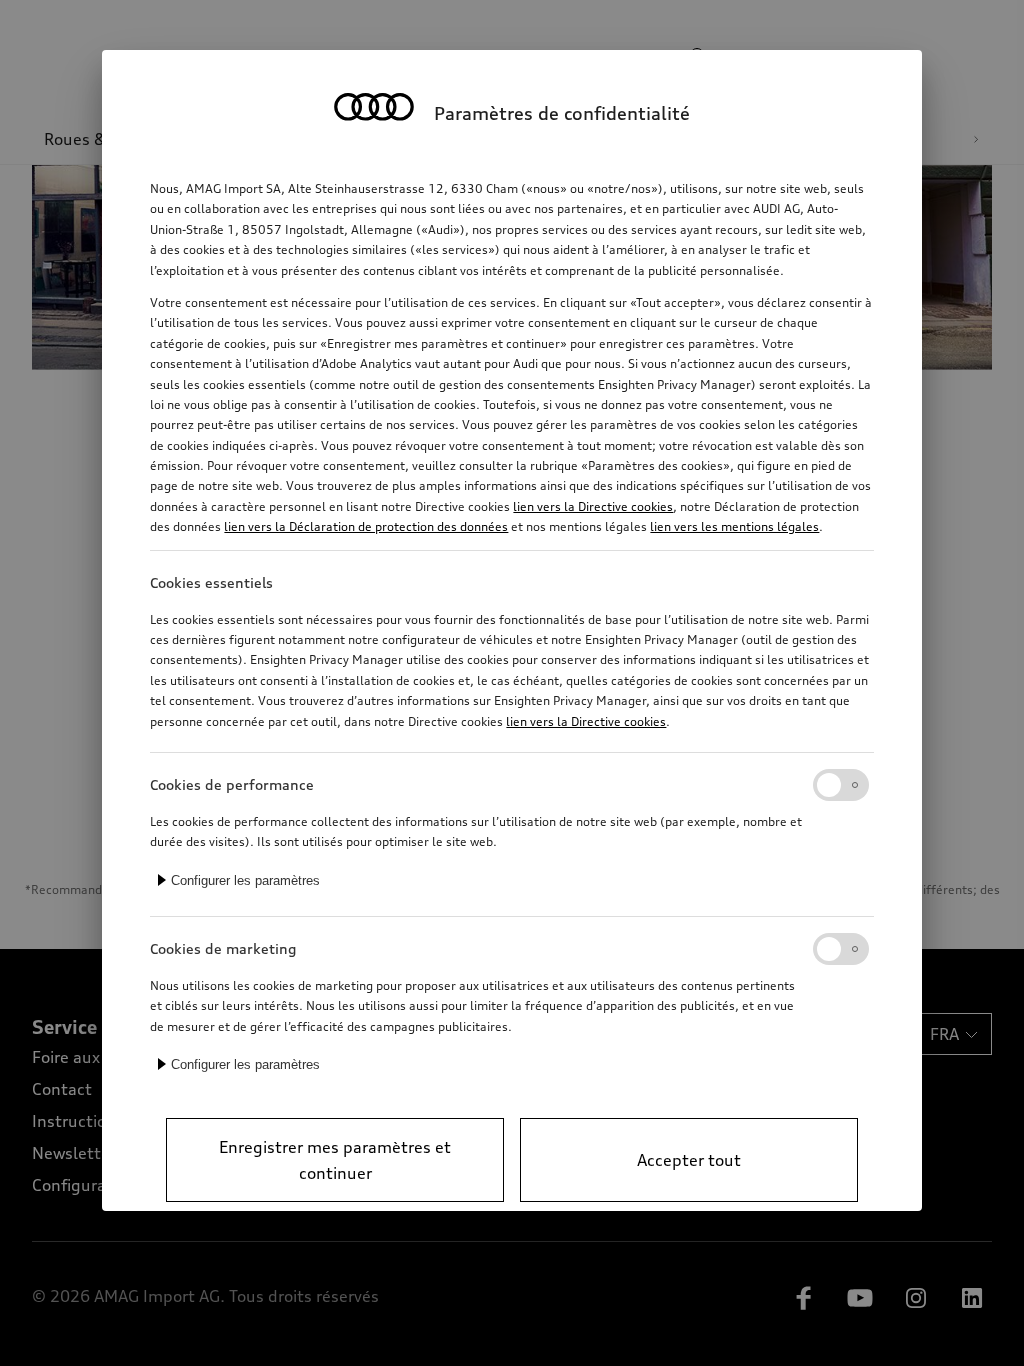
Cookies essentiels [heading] (211, 582)
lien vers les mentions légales (734, 526)
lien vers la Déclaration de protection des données (366, 526)
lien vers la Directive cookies (593, 506)
